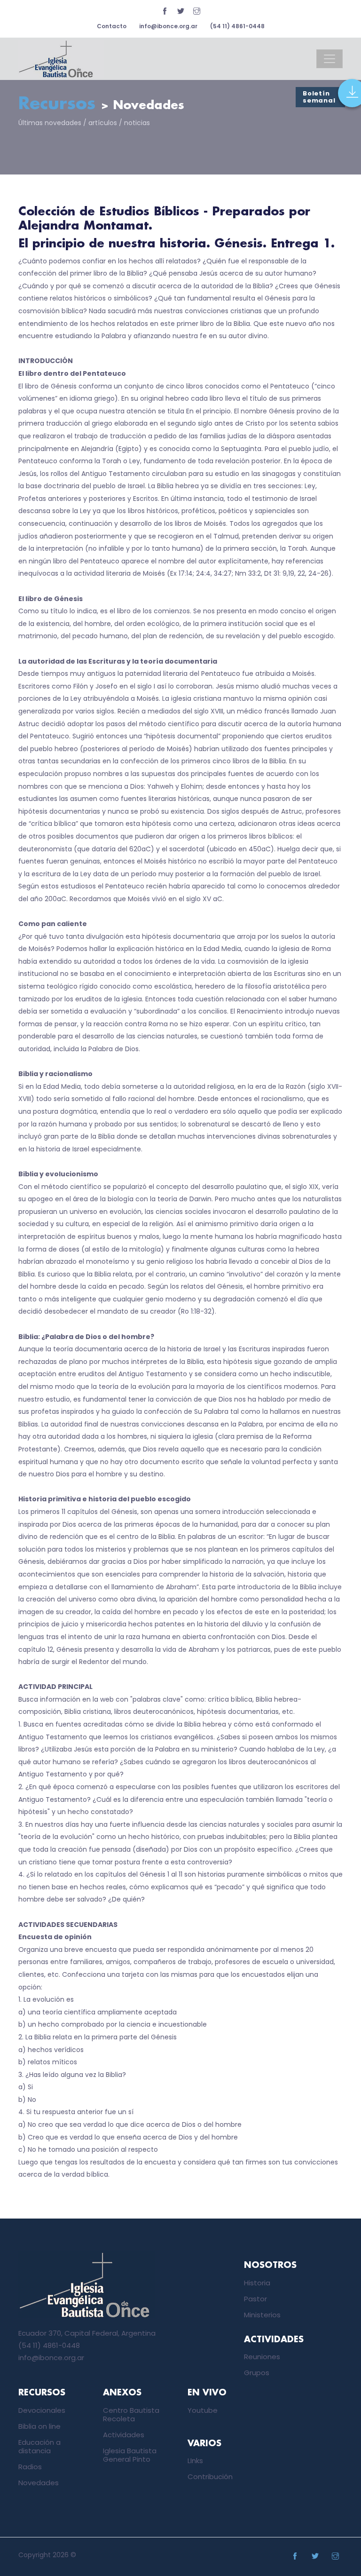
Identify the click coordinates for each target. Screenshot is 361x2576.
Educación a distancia (39, 2446)
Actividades (124, 2435)
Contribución (210, 2477)
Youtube (203, 2410)
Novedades (39, 2483)
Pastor (255, 2299)
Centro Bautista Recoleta (131, 2414)
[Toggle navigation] (330, 59)
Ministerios (262, 2315)
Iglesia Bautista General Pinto (130, 2455)
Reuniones (262, 2357)
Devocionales (42, 2410)
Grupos (257, 2373)
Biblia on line (39, 2426)
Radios (30, 2467)
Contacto (112, 26)
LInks (195, 2461)
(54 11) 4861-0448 (237, 26)
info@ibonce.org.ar (168, 26)
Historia (257, 2283)
